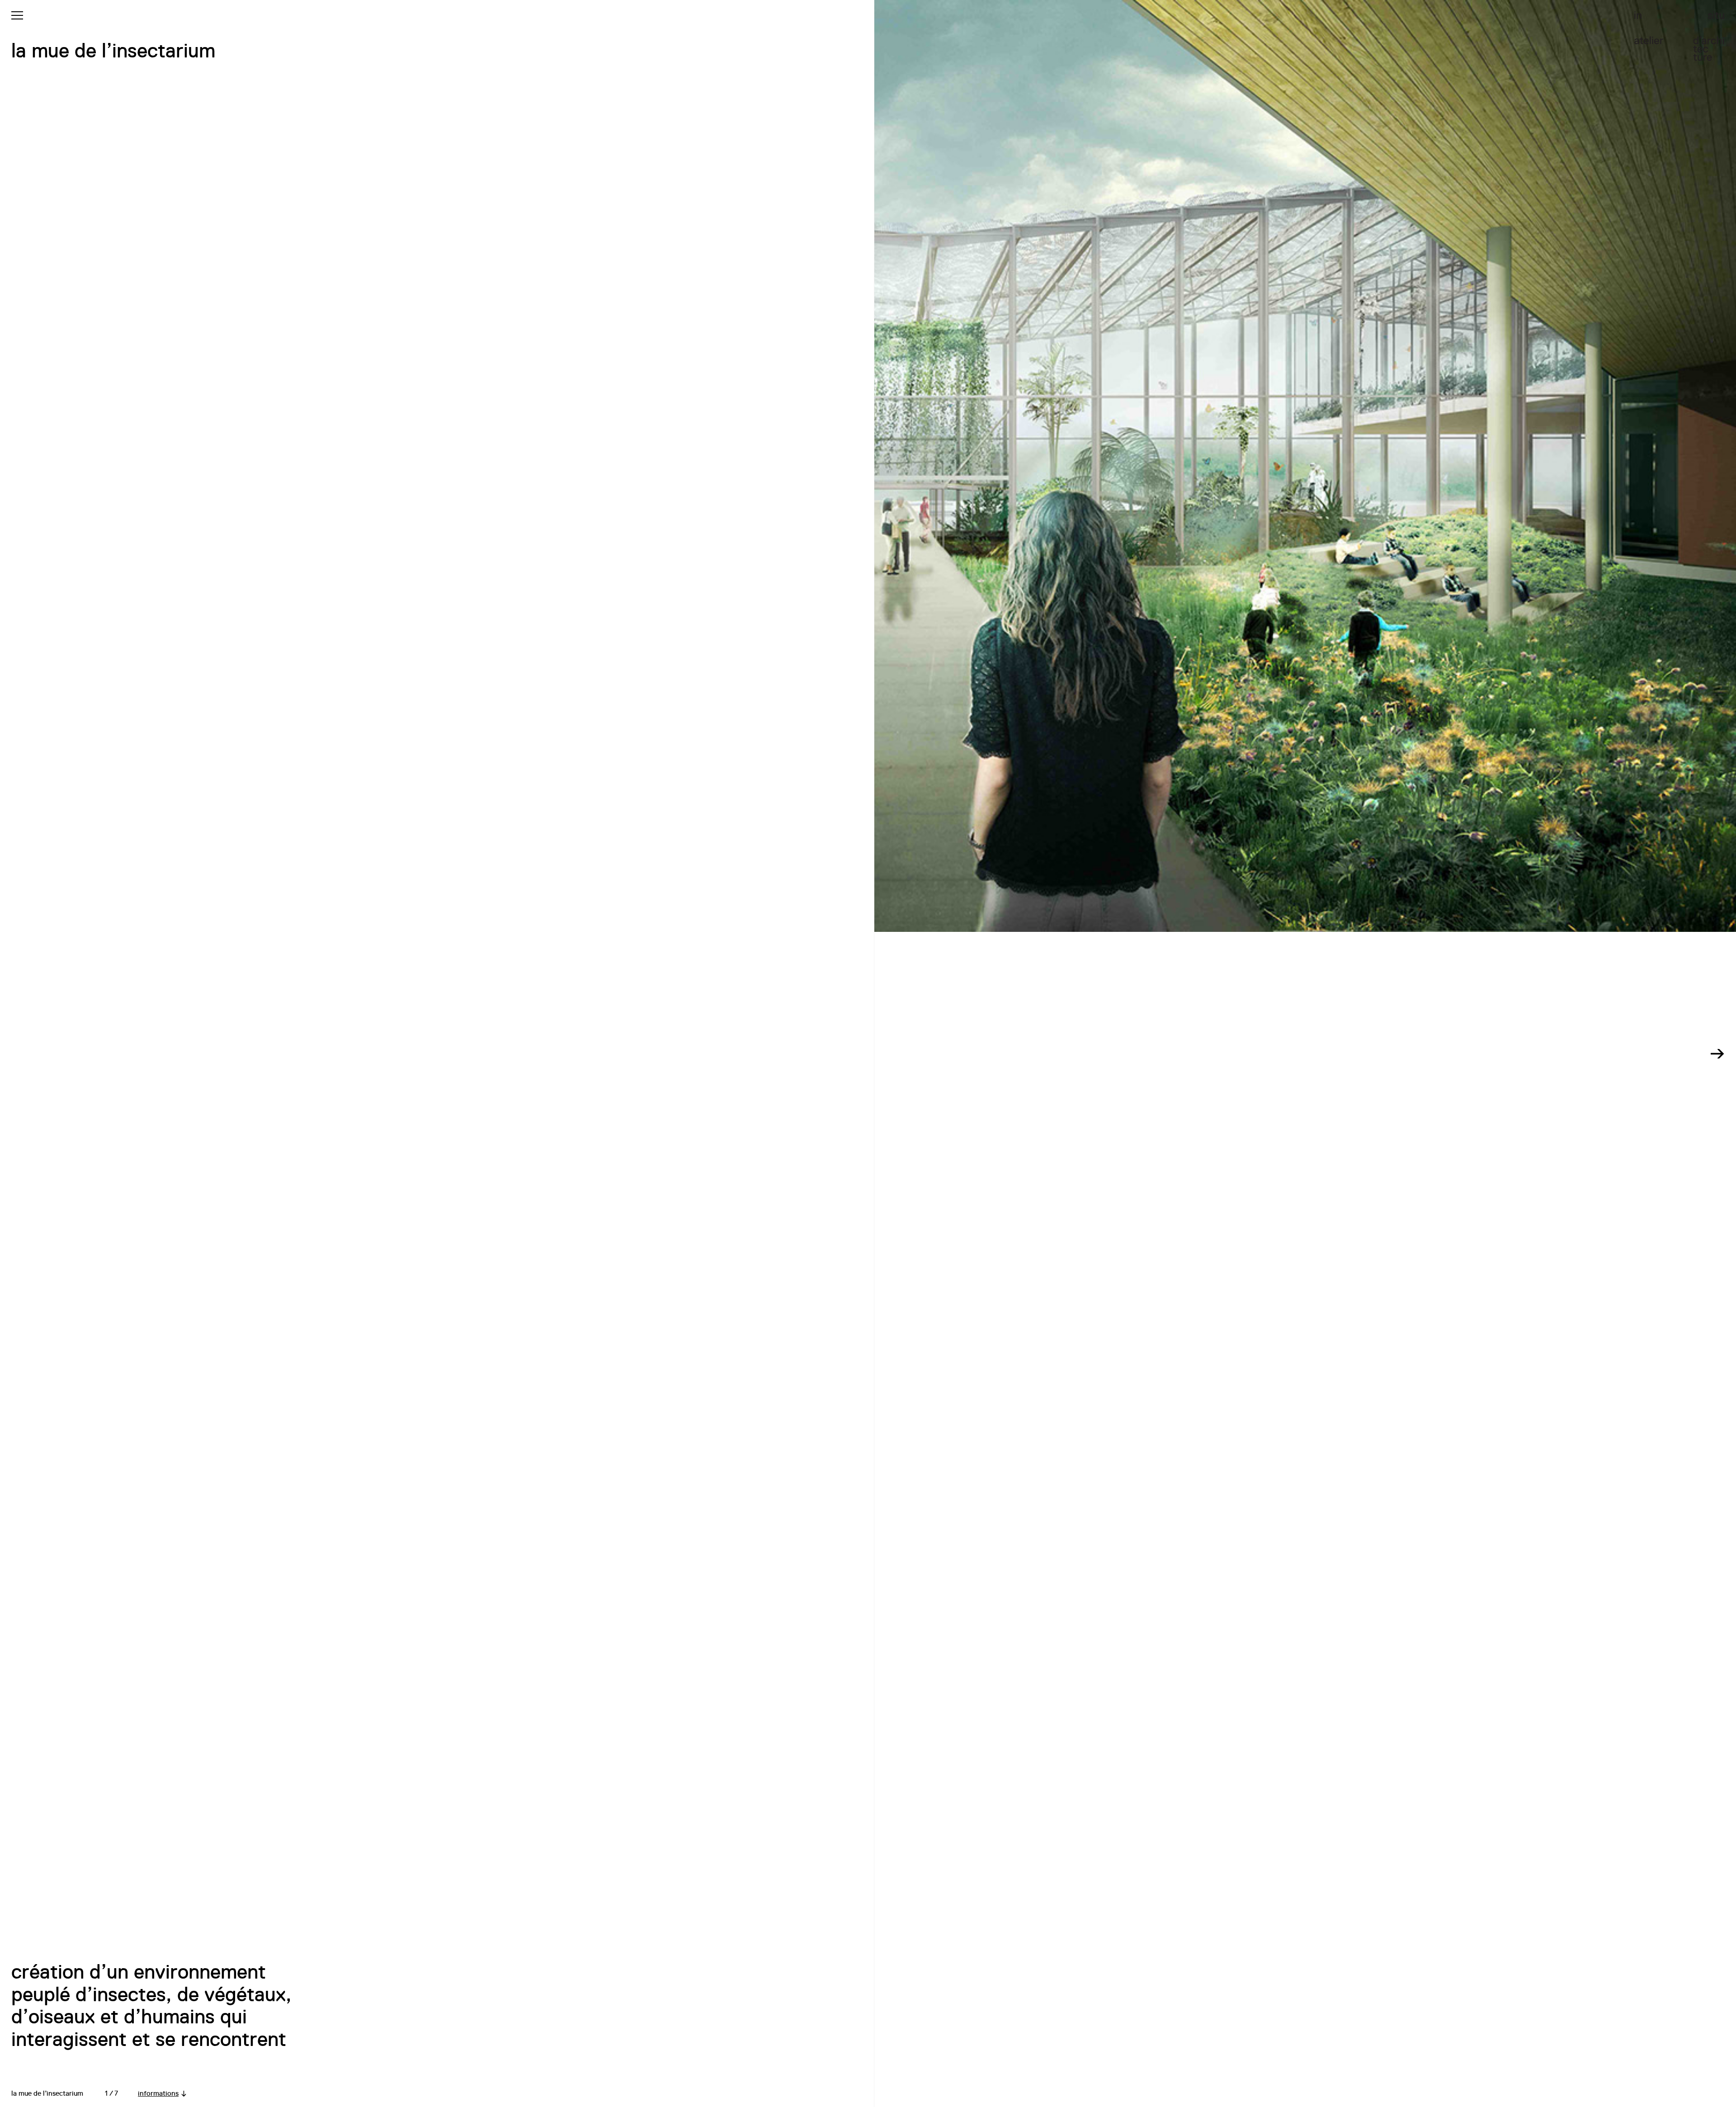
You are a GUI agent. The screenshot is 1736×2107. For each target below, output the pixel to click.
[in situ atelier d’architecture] (1679, 36)
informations (158, 2093)
